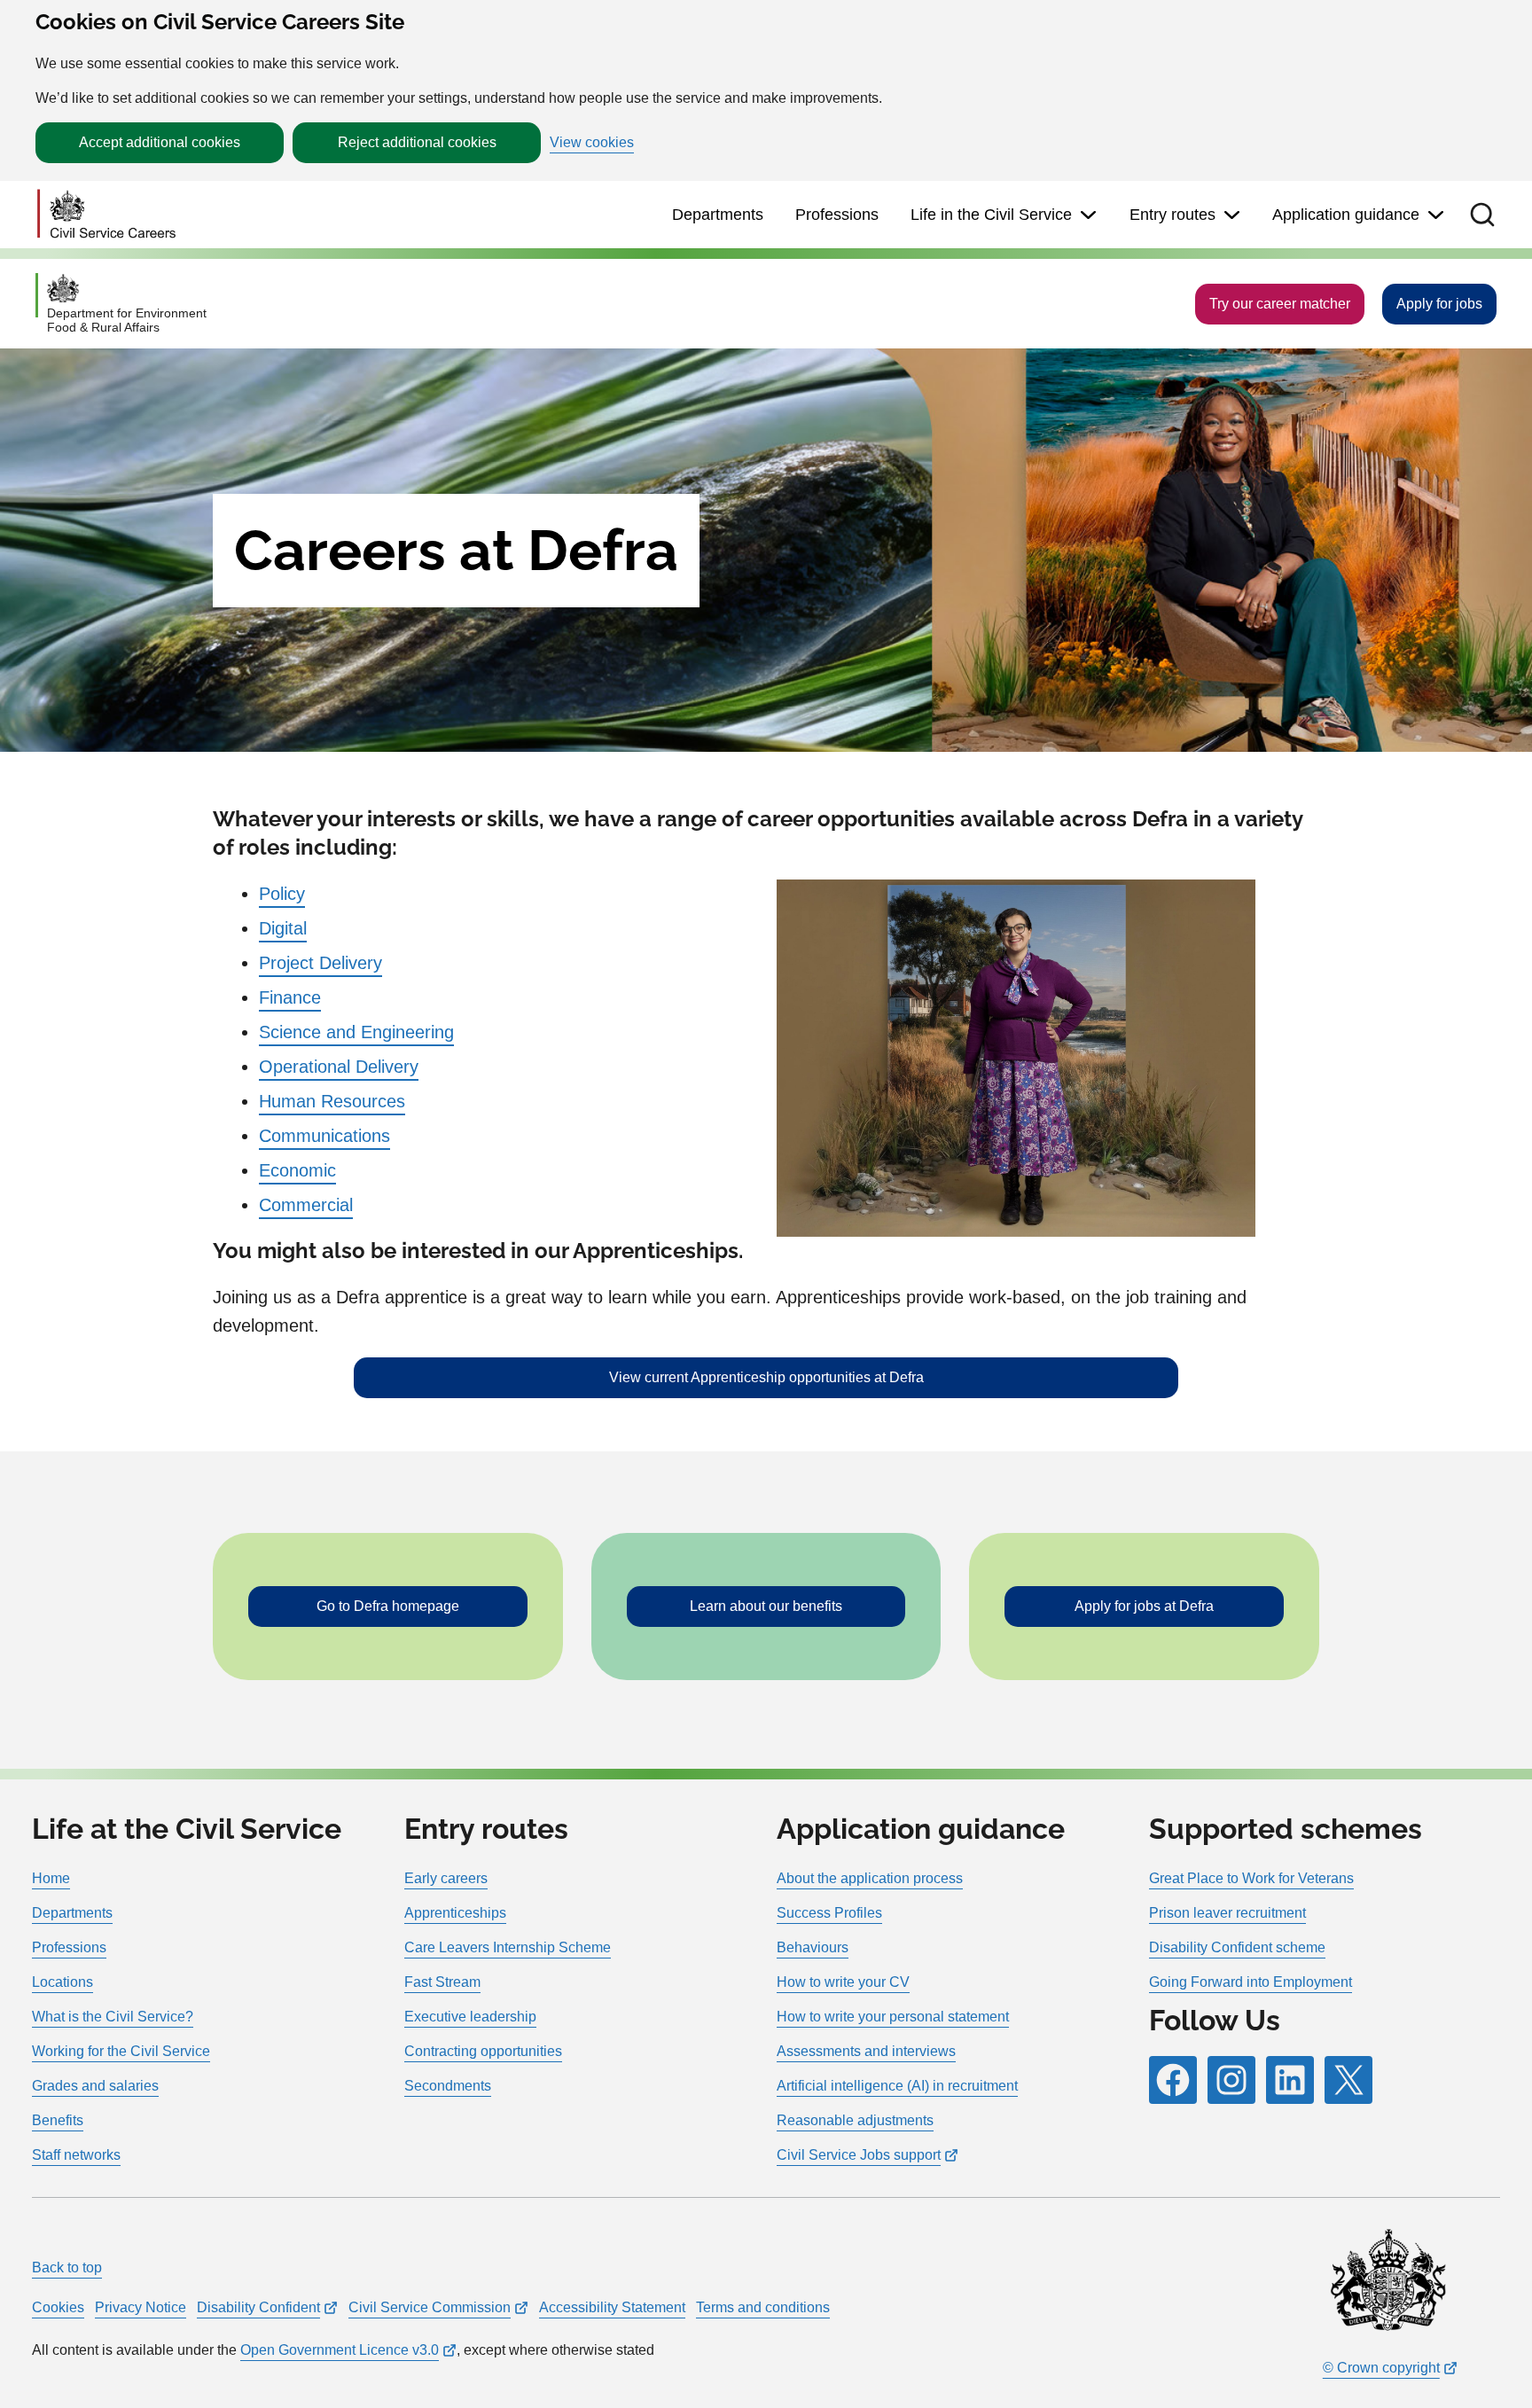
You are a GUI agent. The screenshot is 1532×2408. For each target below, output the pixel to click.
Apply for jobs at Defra (1144, 1606)
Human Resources (332, 1101)
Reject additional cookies (417, 142)
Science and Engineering (356, 1032)
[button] (1482, 215)
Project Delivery (320, 963)
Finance (290, 997)
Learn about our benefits (766, 1606)
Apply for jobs (1439, 304)
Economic (297, 1170)
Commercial (306, 1205)
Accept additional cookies (160, 142)
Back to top (67, 2267)
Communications (324, 1136)
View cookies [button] (592, 143)
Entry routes (1172, 215)
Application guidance (1346, 215)
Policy (282, 894)
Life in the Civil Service (991, 215)
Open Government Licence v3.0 (340, 2350)
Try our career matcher (1280, 304)
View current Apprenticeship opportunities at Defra (766, 1377)
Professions (837, 215)
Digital (283, 928)
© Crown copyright (1381, 2368)
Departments (718, 215)
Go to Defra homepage (388, 1606)
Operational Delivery (339, 1067)
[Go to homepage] (106, 215)
